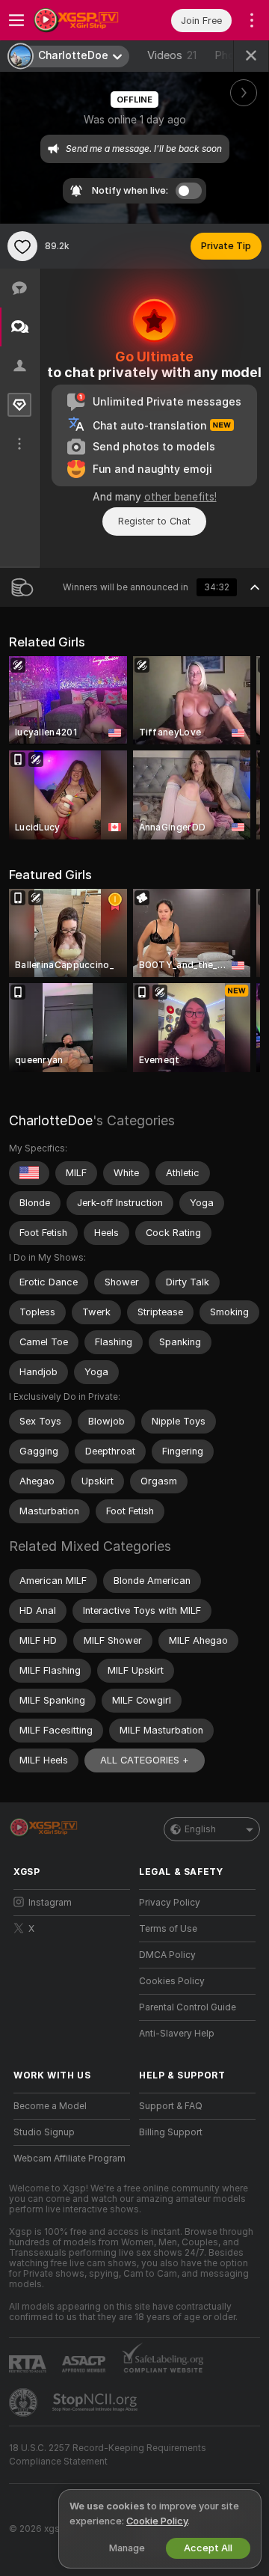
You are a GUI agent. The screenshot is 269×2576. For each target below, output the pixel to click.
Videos (172, 55)
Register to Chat (154, 521)
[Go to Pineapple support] (25, 2402)
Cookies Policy (172, 1981)
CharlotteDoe (51, 1120)
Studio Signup (44, 2132)
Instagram (50, 1903)
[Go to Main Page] (84, 20)
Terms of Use (168, 1929)
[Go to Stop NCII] (96, 2402)
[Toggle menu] (16, 20)
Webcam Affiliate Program (69, 2159)
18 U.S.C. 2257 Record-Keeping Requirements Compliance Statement (108, 2455)
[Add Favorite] (22, 246)
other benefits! (180, 497)
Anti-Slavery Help (177, 2034)
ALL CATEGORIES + (145, 1760)
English (200, 1829)
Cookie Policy (157, 2521)
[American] (29, 1173)
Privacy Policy (170, 1903)
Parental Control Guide (188, 2007)
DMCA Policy (167, 1955)
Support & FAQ (171, 2106)
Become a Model (50, 2106)
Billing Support (171, 2132)
